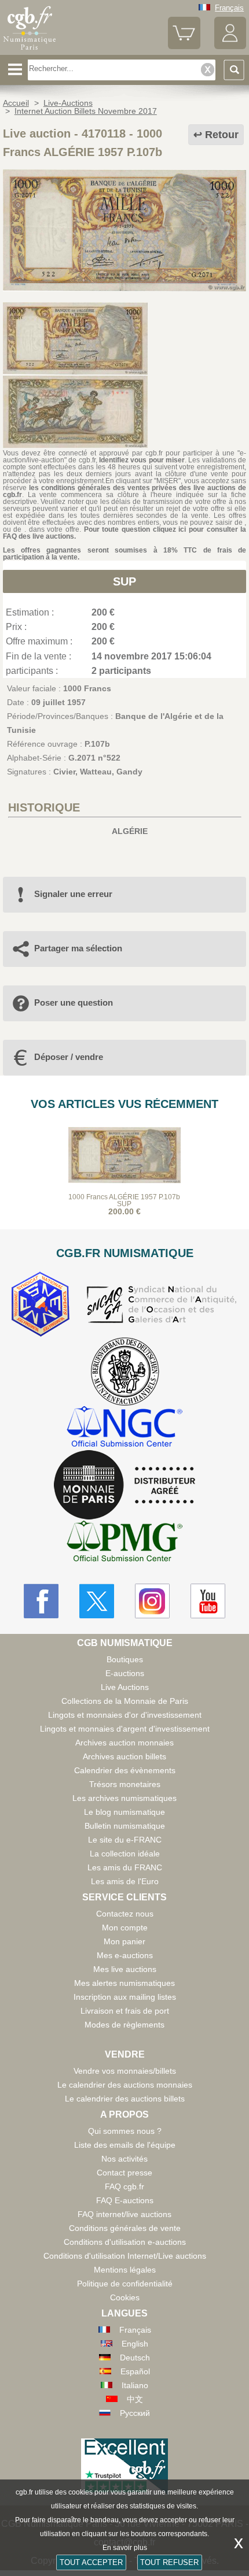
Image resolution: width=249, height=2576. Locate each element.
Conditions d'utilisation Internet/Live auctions (125, 2256)
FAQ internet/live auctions (124, 2214)
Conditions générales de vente (125, 2228)
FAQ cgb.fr (124, 2186)
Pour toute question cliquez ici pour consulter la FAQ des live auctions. (124, 533)
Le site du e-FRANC (125, 1840)
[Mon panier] (184, 47)
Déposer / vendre (69, 1057)
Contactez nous (125, 1914)
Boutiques (125, 1659)
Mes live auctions (125, 1969)
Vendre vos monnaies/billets (125, 2071)
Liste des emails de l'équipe (125, 2145)
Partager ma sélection (78, 948)
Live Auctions (125, 1687)
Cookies (125, 2297)
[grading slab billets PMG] (124, 1543)
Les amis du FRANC (125, 1867)
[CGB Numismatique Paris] (30, 50)
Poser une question (74, 1002)
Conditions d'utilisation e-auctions (125, 2242)
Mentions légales (125, 2270)
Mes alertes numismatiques (124, 1983)
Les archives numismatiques (124, 1798)
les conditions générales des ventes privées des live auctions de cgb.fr (124, 491)
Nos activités (124, 2159)
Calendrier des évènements (125, 1770)
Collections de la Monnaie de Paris (125, 1701)
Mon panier (124, 1941)
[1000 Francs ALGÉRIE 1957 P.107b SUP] (124, 288)
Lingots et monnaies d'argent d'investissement (125, 1729)
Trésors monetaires (125, 1784)
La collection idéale (125, 1854)
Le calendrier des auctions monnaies (125, 2085)
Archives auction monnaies (124, 1743)
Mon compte (125, 1928)
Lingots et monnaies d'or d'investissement (125, 1715)
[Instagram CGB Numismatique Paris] (152, 1601)
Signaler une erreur (73, 894)
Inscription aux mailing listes (125, 1997)
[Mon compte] (230, 47)
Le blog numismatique (124, 1812)
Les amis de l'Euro (125, 1881)
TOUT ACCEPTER (91, 2562)
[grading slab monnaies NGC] (124, 1428)
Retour (222, 135)
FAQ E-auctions (125, 2200)
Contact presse (124, 2173)
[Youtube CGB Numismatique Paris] (208, 1601)
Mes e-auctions (125, 1955)
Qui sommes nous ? (125, 2131)
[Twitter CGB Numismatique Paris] (97, 1601)
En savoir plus (125, 2548)
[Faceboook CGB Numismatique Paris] (41, 1601)
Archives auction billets (124, 1756)
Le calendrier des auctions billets (125, 2099)
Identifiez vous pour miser (142, 460)
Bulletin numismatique (125, 1826)
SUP (124, 581)
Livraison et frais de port (125, 2011)
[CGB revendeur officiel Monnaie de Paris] (124, 1485)
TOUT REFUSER (169, 2562)
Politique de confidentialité (125, 2284)
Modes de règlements (124, 2025)
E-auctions (125, 1673)
